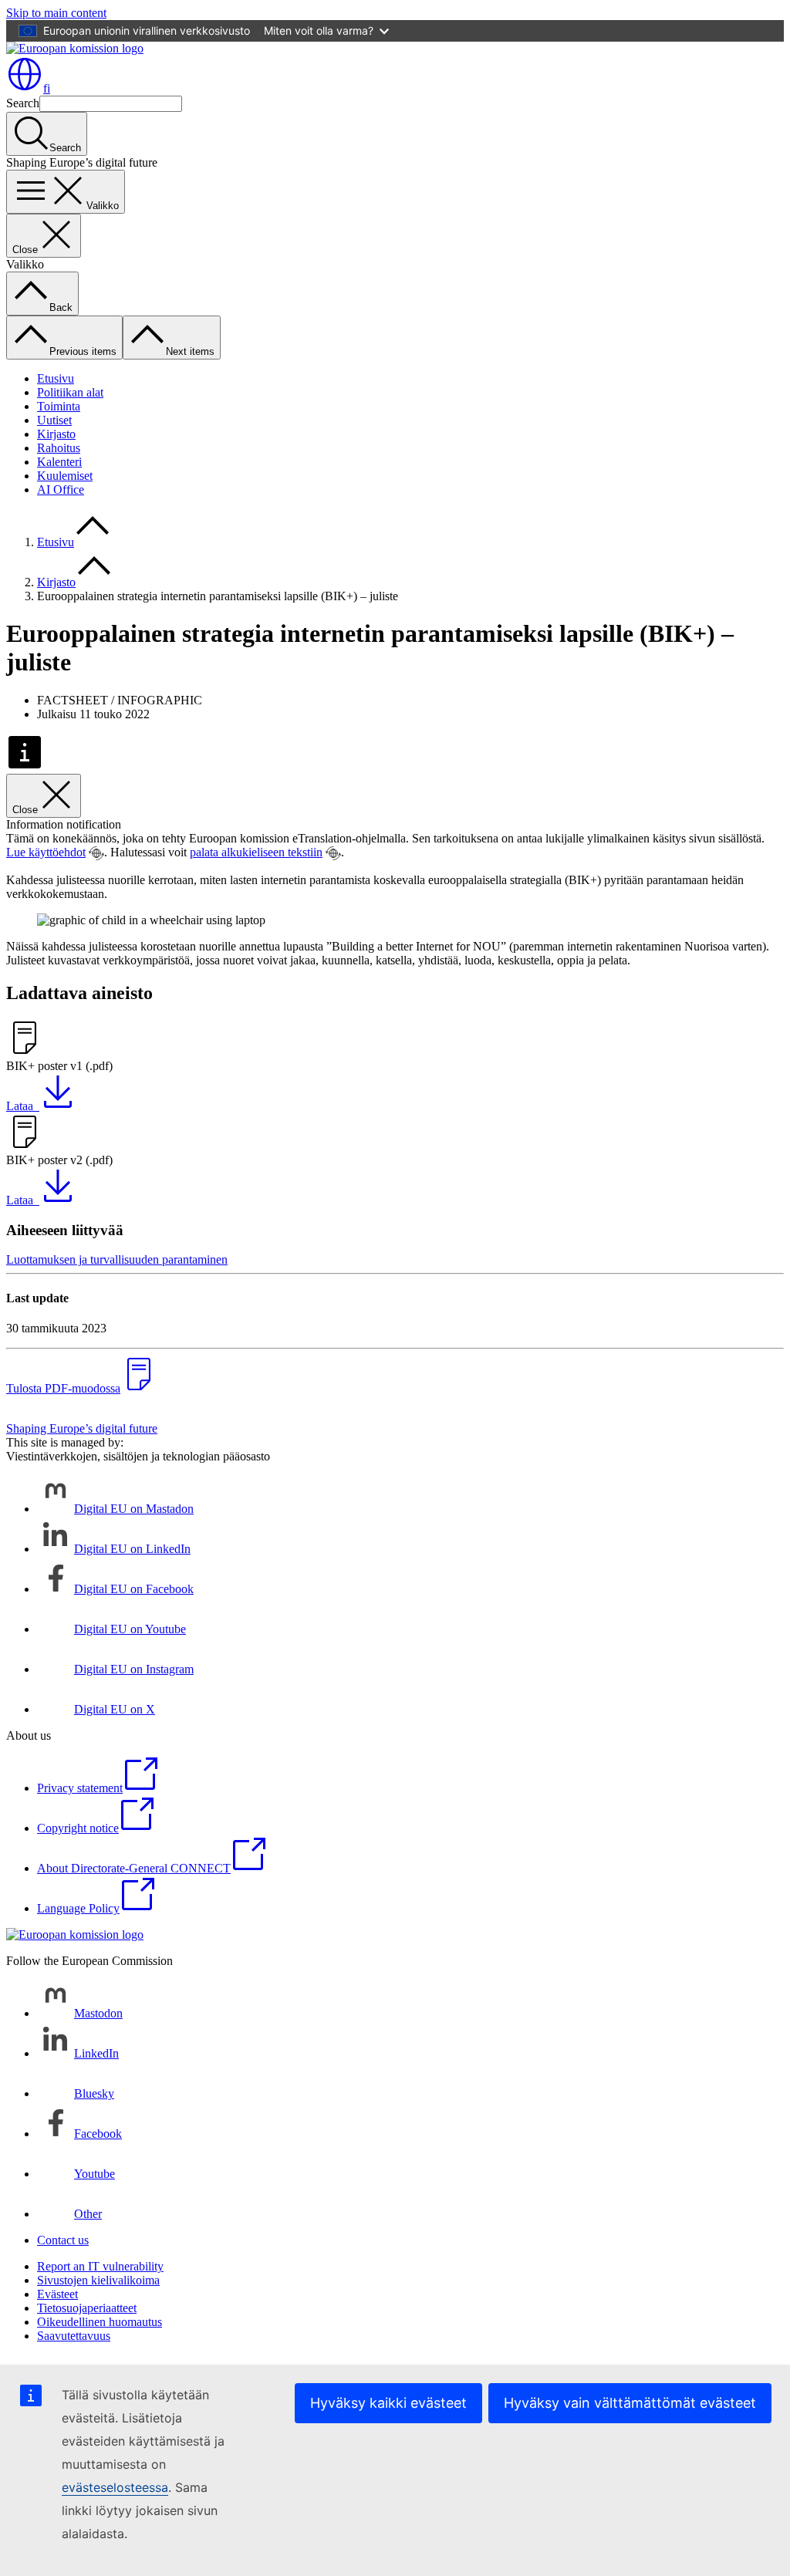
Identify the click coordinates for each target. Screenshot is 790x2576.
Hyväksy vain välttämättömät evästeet (630, 2403)
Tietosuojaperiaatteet (87, 2308)
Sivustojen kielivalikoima (98, 2280)
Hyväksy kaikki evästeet (388, 2403)
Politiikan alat (70, 392)
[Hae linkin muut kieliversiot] (96, 853)
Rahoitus (59, 448)
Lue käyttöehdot (46, 852)
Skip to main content (56, 13)
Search (23, 103)
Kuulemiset (65, 476)
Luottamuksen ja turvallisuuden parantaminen (117, 1259)
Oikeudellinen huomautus (100, 2322)
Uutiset (54, 420)
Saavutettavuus (74, 2336)
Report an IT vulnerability (100, 2266)
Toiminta (59, 406)
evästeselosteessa (115, 2487)
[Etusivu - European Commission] (75, 48)
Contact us (63, 2240)
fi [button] (47, 88)
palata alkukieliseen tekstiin (256, 852)
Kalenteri (59, 462)
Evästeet (57, 2294)
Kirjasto (56, 434)
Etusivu (56, 378)
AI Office (61, 490)
